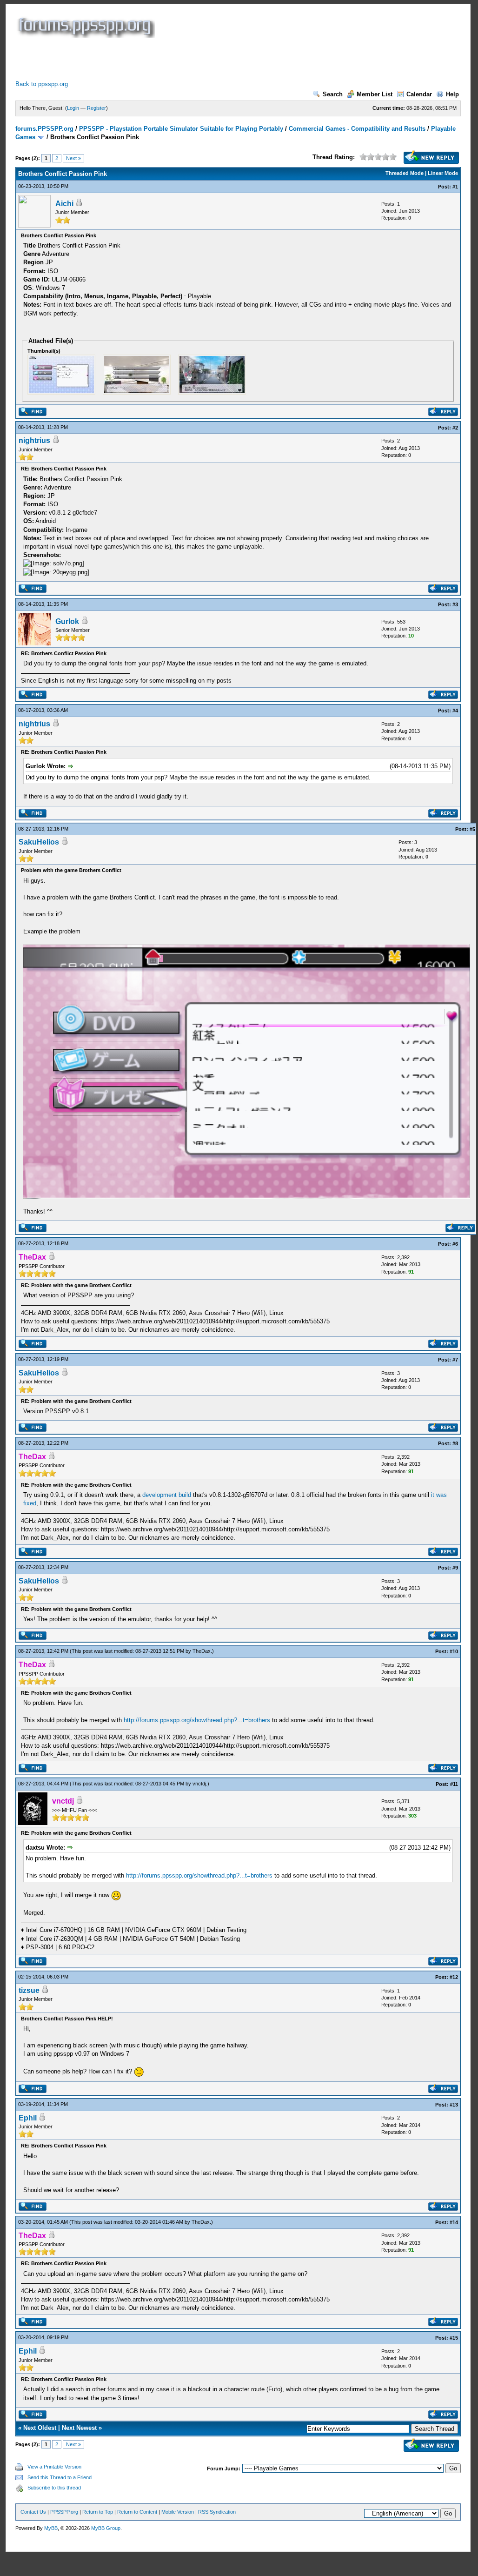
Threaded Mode (405, 173)
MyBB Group (106, 2528)
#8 (455, 1443)
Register (96, 108)
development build (167, 1495)
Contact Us (33, 2512)
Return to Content (137, 2512)
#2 (455, 428)
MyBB (51, 2528)
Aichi (64, 204)
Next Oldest (40, 2428)
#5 (472, 829)
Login (73, 108)
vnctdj (199, 1784)
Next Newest (79, 2428)
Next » (73, 158)
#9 (455, 1568)
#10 (454, 1651)
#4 (455, 711)
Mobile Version (178, 2512)
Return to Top (98, 2512)
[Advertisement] (185, 59)
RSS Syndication (217, 2512)
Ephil (28, 2118)
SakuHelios (39, 842)
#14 (454, 2222)
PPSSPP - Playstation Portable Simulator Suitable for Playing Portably (181, 129)
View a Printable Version (54, 2467)
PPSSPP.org (64, 2512)
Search (333, 94)
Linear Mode (443, 173)
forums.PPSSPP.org (44, 129)
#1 (455, 187)
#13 (454, 2105)
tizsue (29, 1990)
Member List (375, 94)
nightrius (34, 440)
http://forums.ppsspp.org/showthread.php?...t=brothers (197, 1720)
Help (452, 94)
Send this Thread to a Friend (60, 2477)
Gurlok (67, 621)
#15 (454, 2338)
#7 (455, 1360)
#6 (455, 1244)
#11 (454, 1784)
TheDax (202, 1651)
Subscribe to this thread (54, 2488)
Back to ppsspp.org (42, 84)
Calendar (419, 94)
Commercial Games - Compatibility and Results (357, 129)
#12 (454, 1977)
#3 (455, 604)
